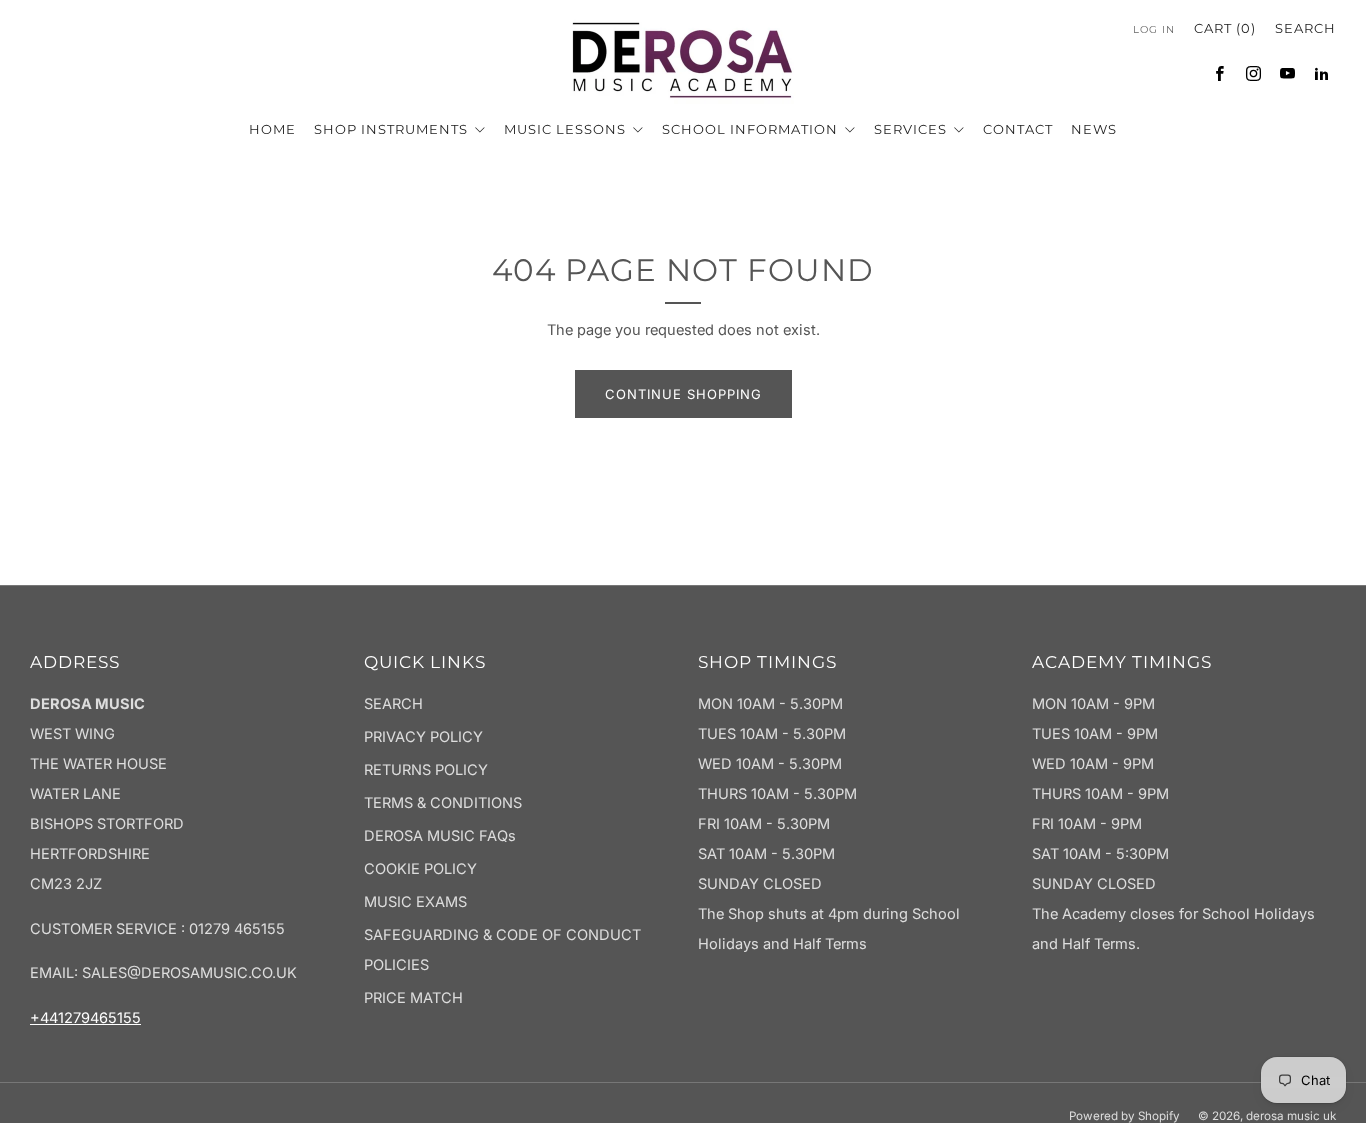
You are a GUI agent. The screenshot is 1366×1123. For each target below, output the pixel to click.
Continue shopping (683, 394)
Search (1305, 28)
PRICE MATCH (413, 998)
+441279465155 (85, 1018)
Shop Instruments (393, 129)
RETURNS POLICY (426, 770)
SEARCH (393, 704)
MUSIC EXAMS (415, 902)
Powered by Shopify (1124, 1116)
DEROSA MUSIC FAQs (440, 836)
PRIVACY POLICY (423, 737)
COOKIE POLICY (420, 869)
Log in (1154, 29)
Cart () (1225, 28)
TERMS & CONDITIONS (443, 803)
